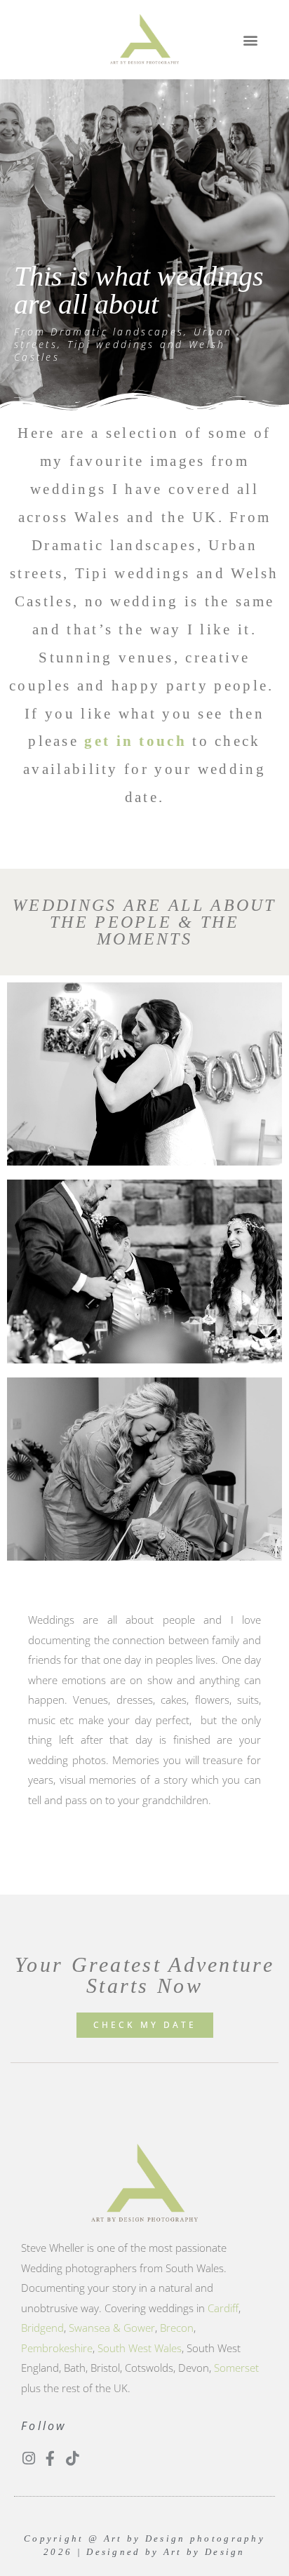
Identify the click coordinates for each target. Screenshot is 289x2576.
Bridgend (42, 2328)
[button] (250, 40)
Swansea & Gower (112, 2328)
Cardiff (223, 2308)
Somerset (236, 2368)
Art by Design (204, 2552)
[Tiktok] (72, 2458)
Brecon (177, 2328)
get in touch (135, 741)
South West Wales (140, 2348)
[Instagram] (28, 2458)
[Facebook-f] (50, 2458)
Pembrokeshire (57, 2348)
